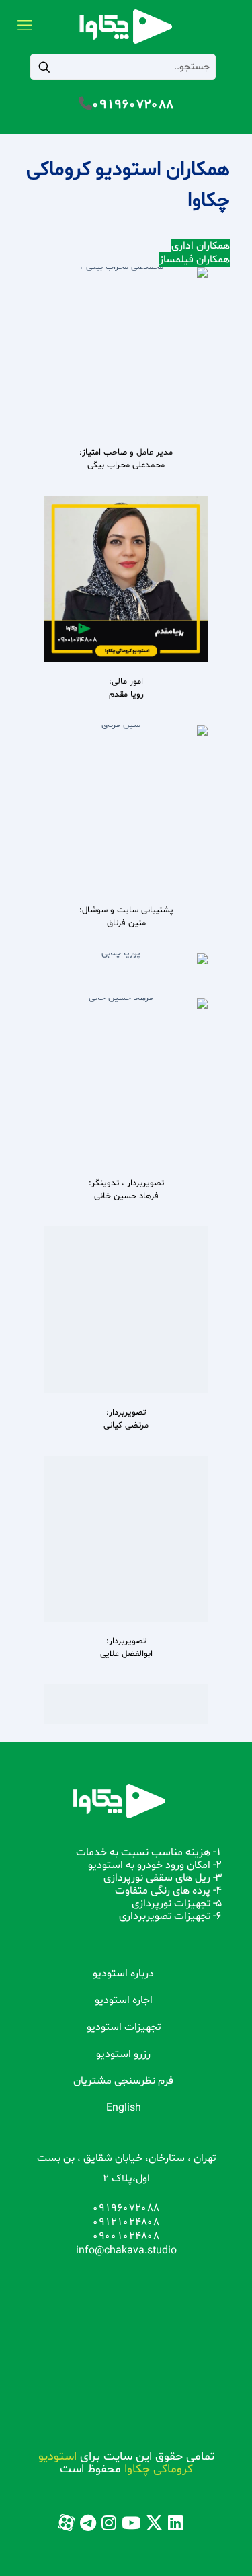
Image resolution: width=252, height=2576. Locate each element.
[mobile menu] (25, 27)
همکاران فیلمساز (195, 260)
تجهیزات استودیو (124, 2027)
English (124, 2108)
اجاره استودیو (124, 2000)
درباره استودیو (123, 1974)
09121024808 (126, 2222)
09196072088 (133, 105)
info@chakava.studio (126, 2251)
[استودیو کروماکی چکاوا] (126, 27)
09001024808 (126, 2236)
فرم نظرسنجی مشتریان (123, 2081)
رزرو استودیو (123, 2054)
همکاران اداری (201, 246)
